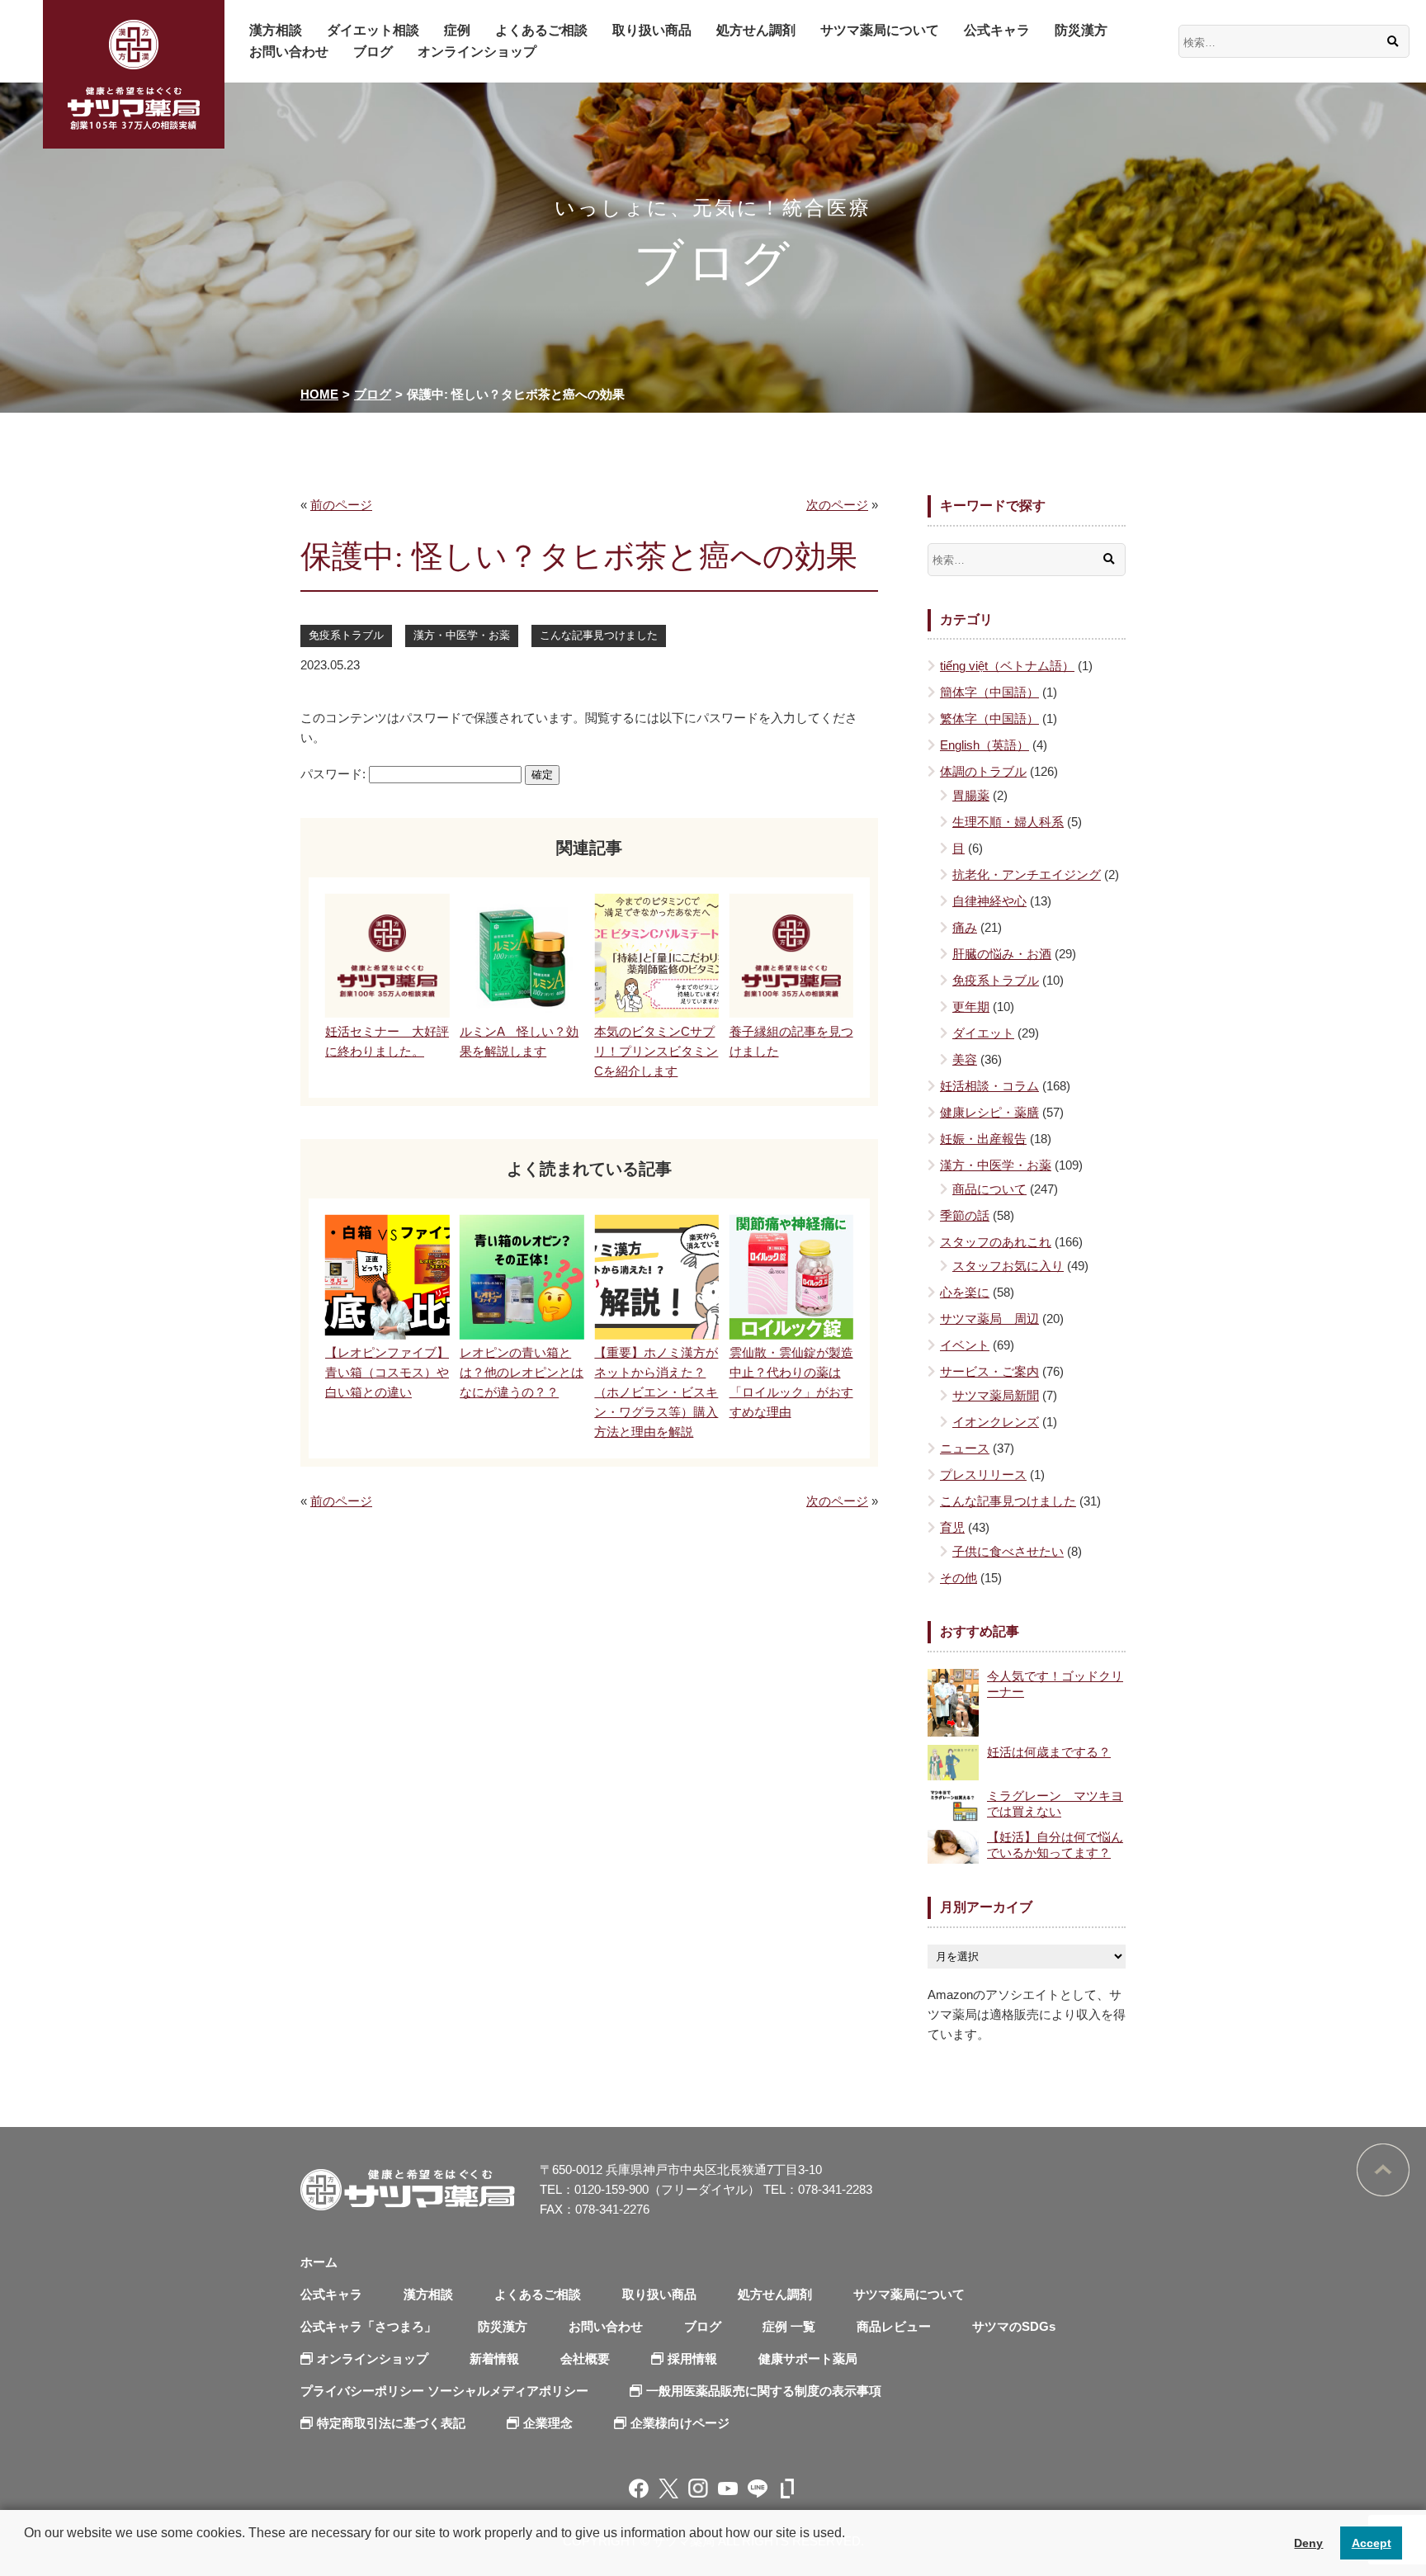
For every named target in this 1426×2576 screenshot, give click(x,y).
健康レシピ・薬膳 (989, 1112)
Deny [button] (1308, 2543)
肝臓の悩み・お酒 (1002, 954)
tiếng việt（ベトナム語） (1007, 666)
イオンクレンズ (996, 1422)
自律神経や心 (989, 901)
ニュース (965, 1448)
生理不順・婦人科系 (1008, 822)
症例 (457, 30)
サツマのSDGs (1014, 2326)
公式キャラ (997, 30)
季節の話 (965, 1215)
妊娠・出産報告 (983, 1139)
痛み (965, 927)
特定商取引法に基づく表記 (391, 2423)
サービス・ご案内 (989, 1371)
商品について (989, 1189)
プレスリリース (983, 1475)
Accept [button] (1372, 2543)
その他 (959, 1578)
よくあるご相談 (541, 30)
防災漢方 (1081, 30)
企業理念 (548, 2423)
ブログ (373, 52)
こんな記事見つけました (599, 635)
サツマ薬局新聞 (996, 1395)
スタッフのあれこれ (996, 1242)
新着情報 (494, 2359)
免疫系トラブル (346, 635)
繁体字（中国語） (989, 718)
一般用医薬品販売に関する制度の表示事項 (764, 2391)
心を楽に (965, 1292)
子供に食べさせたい (1008, 1551)
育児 (952, 1527)
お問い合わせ (289, 52)
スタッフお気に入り (1008, 1266)
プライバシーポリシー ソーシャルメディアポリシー (444, 2391)
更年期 (971, 1007)
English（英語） (985, 745)
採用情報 (692, 2359)
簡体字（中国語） (989, 692)
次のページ (837, 505)
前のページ (341, 505)
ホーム (319, 2262)
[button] (26, 2555)
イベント (965, 1345)
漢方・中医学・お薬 (462, 635)
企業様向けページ (680, 2423)
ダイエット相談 (373, 30)
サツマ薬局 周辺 (989, 1319)
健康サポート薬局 (808, 2359)
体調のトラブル (983, 771)
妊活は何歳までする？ (1049, 1752)
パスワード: (335, 774)
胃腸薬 (971, 795)
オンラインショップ (477, 52)
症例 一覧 (789, 2326)
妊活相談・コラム (989, 1086)
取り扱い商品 (652, 30)
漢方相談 (276, 30)
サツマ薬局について (880, 30)
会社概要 (585, 2359)
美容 (965, 1059)
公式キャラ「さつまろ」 (368, 2326)
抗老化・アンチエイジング (1027, 874)
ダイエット (983, 1033)
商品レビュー (894, 2326)
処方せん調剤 (756, 30)
